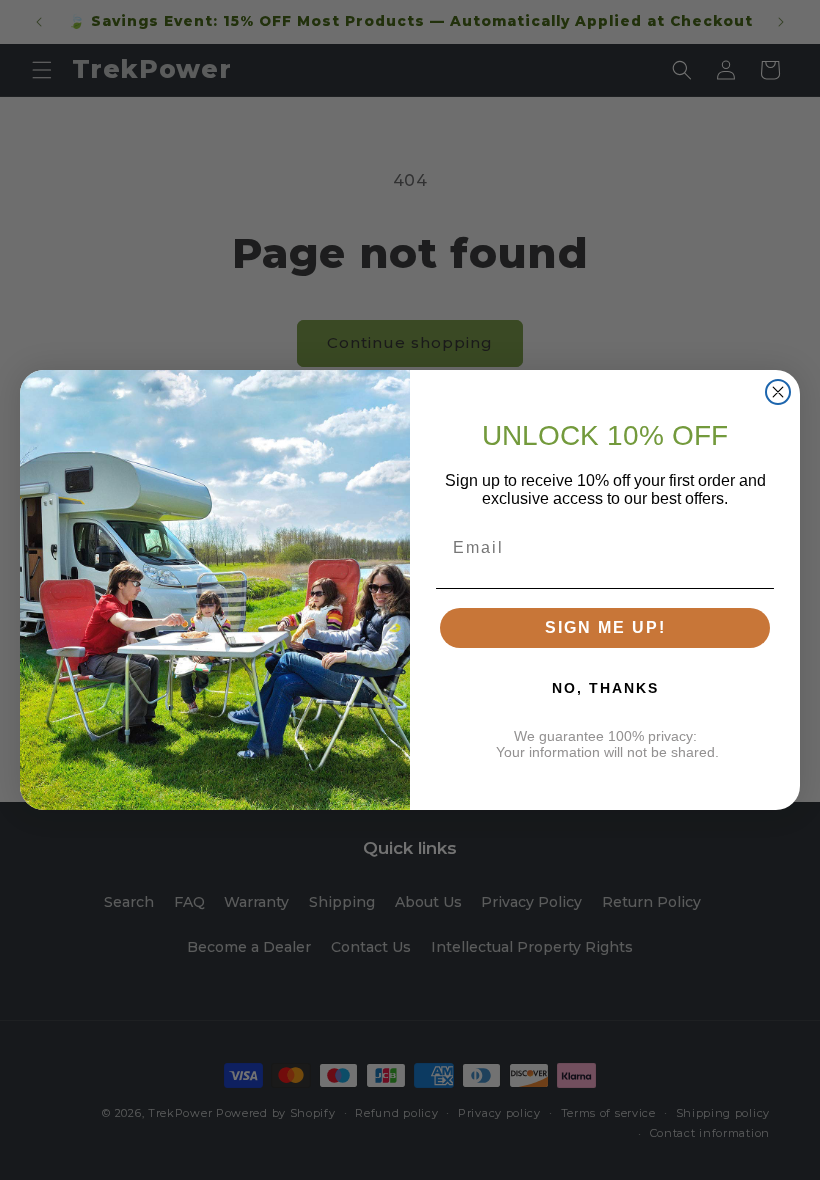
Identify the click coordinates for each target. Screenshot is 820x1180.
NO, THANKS (605, 688)
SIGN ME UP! (605, 627)
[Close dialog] (778, 392)
